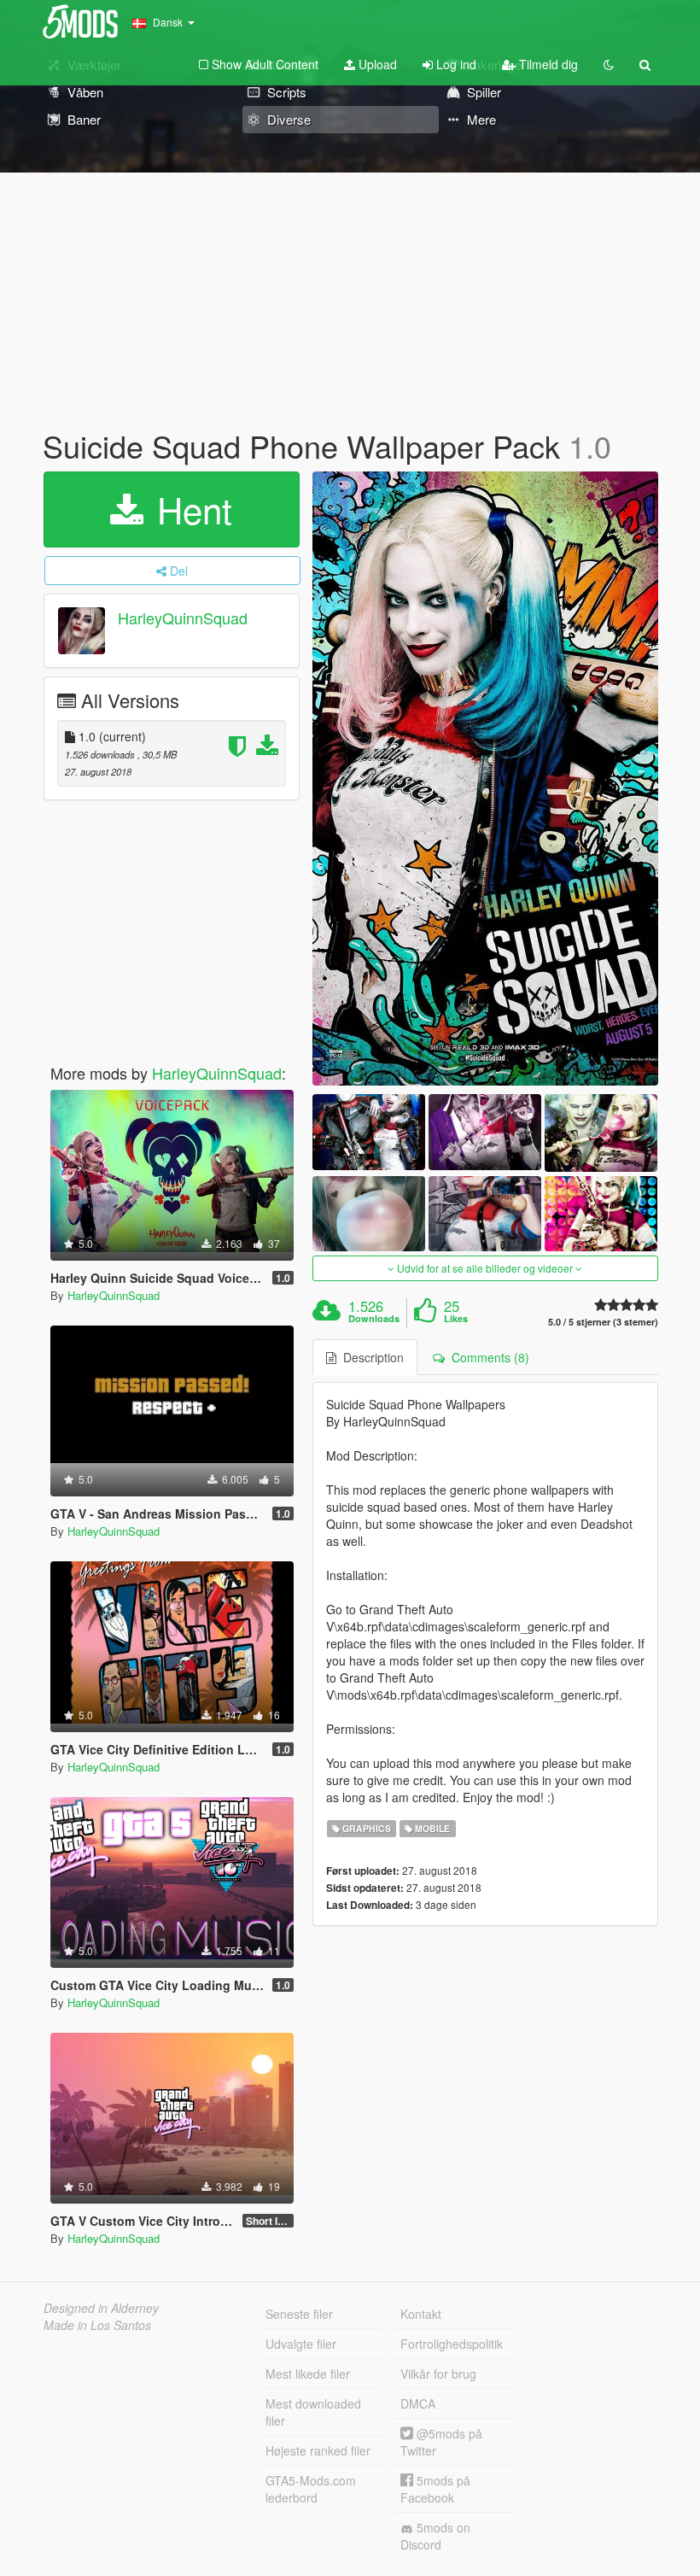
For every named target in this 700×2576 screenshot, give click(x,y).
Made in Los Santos (97, 2325)
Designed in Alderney (101, 2308)
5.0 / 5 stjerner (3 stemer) (603, 1322)
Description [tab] (370, 1357)
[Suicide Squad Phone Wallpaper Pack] (485, 779)
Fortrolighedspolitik (452, 2344)
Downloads (374, 1319)
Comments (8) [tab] (487, 1357)
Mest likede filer (308, 2374)
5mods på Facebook (435, 2489)
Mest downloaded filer (313, 2412)
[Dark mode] (609, 64)
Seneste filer (299, 2314)
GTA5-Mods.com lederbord (311, 2489)
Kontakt (421, 2314)
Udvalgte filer (301, 2344)
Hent (190, 509)
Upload (376, 64)
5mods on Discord (435, 2536)
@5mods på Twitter (441, 2442)
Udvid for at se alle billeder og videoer (485, 1268)
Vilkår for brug (438, 2374)
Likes (456, 1319)
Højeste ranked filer (318, 2450)
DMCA (418, 2403)
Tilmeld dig (547, 64)
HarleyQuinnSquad (183, 618)
